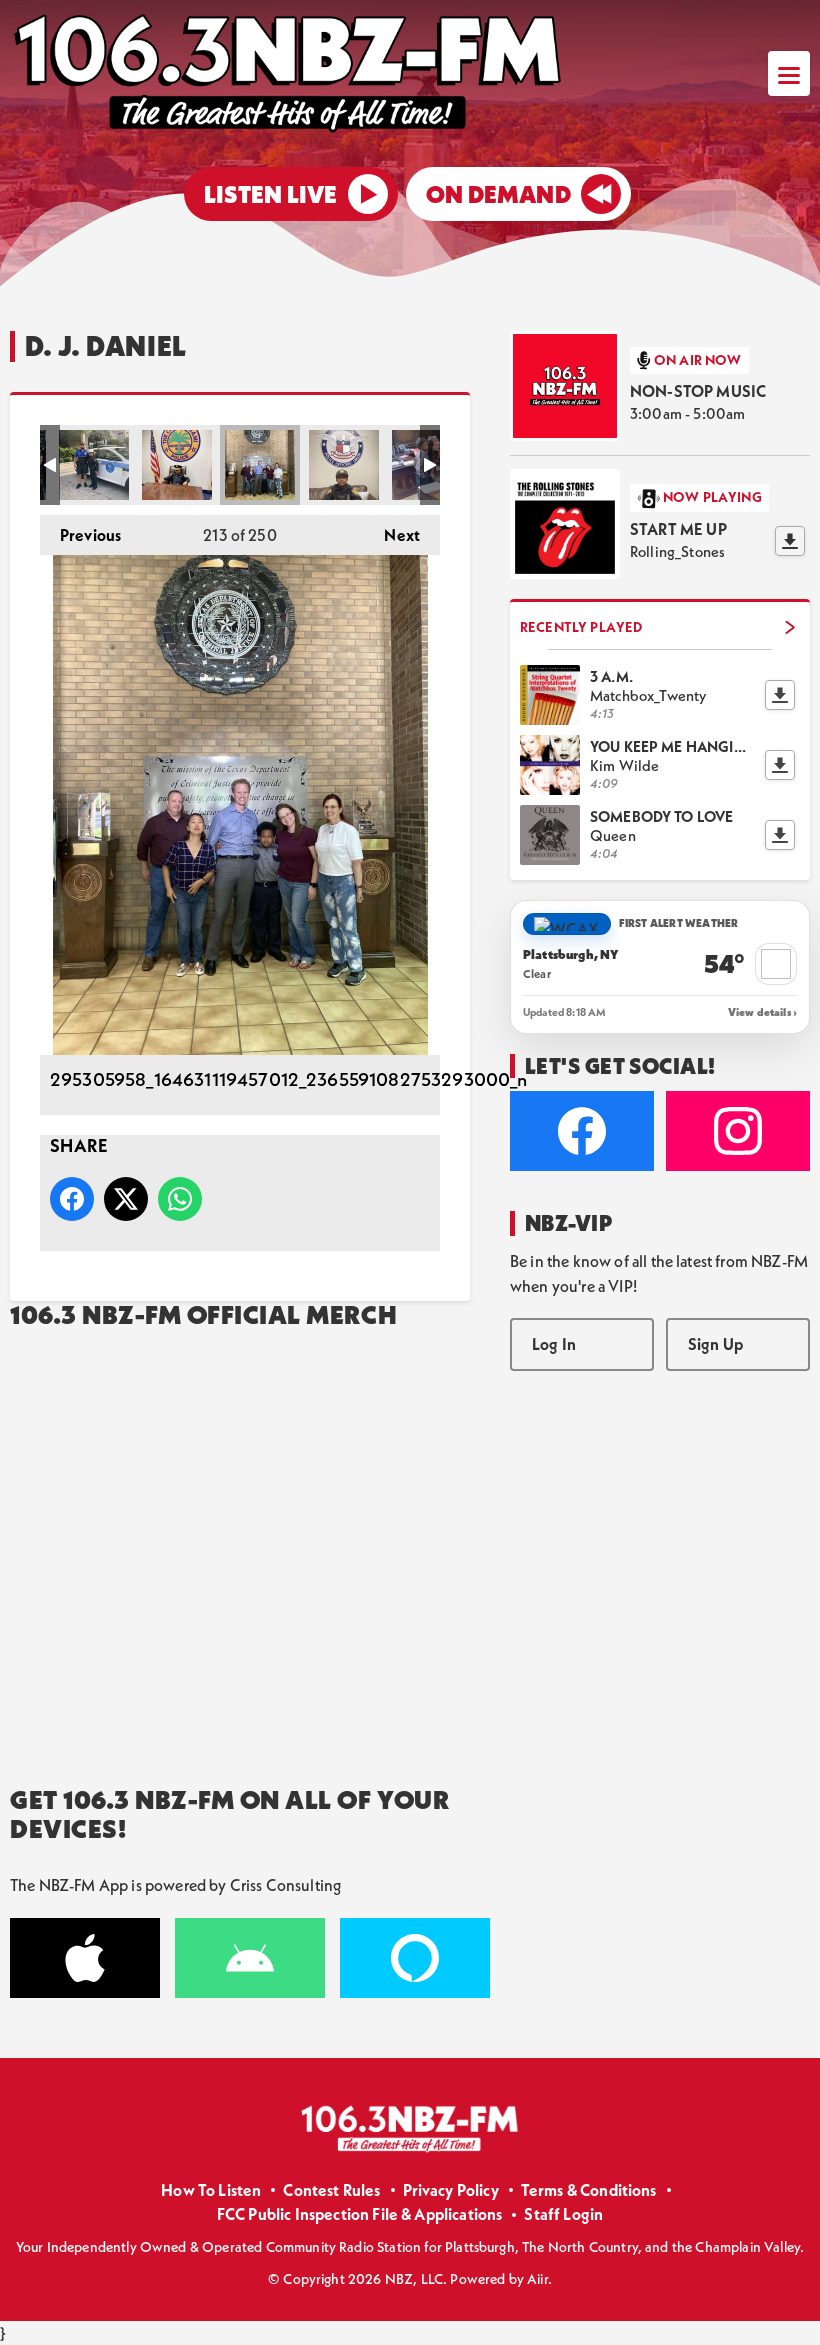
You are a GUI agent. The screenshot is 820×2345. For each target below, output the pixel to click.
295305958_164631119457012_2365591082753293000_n (260, 465)
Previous (80, 535)
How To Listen (211, 2190)
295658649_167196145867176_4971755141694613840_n (94, 465)
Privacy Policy (451, 2190)
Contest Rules (331, 2190)
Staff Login (563, 2214)
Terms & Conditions (589, 2190)
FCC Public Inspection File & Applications (360, 2214)
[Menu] (789, 73)
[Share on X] (126, 1199)
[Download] (790, 541)
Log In (554, 1344)
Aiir (537, 2279)
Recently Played (581, 627)
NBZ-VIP (568, 1223)
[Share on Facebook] (72, 1199)
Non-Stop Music (698, 391)
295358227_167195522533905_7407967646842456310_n (177, 465)
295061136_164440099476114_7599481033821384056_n (344, 465)
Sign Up (715, 1344)
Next (392, 535)
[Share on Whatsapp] (180, 1199)
